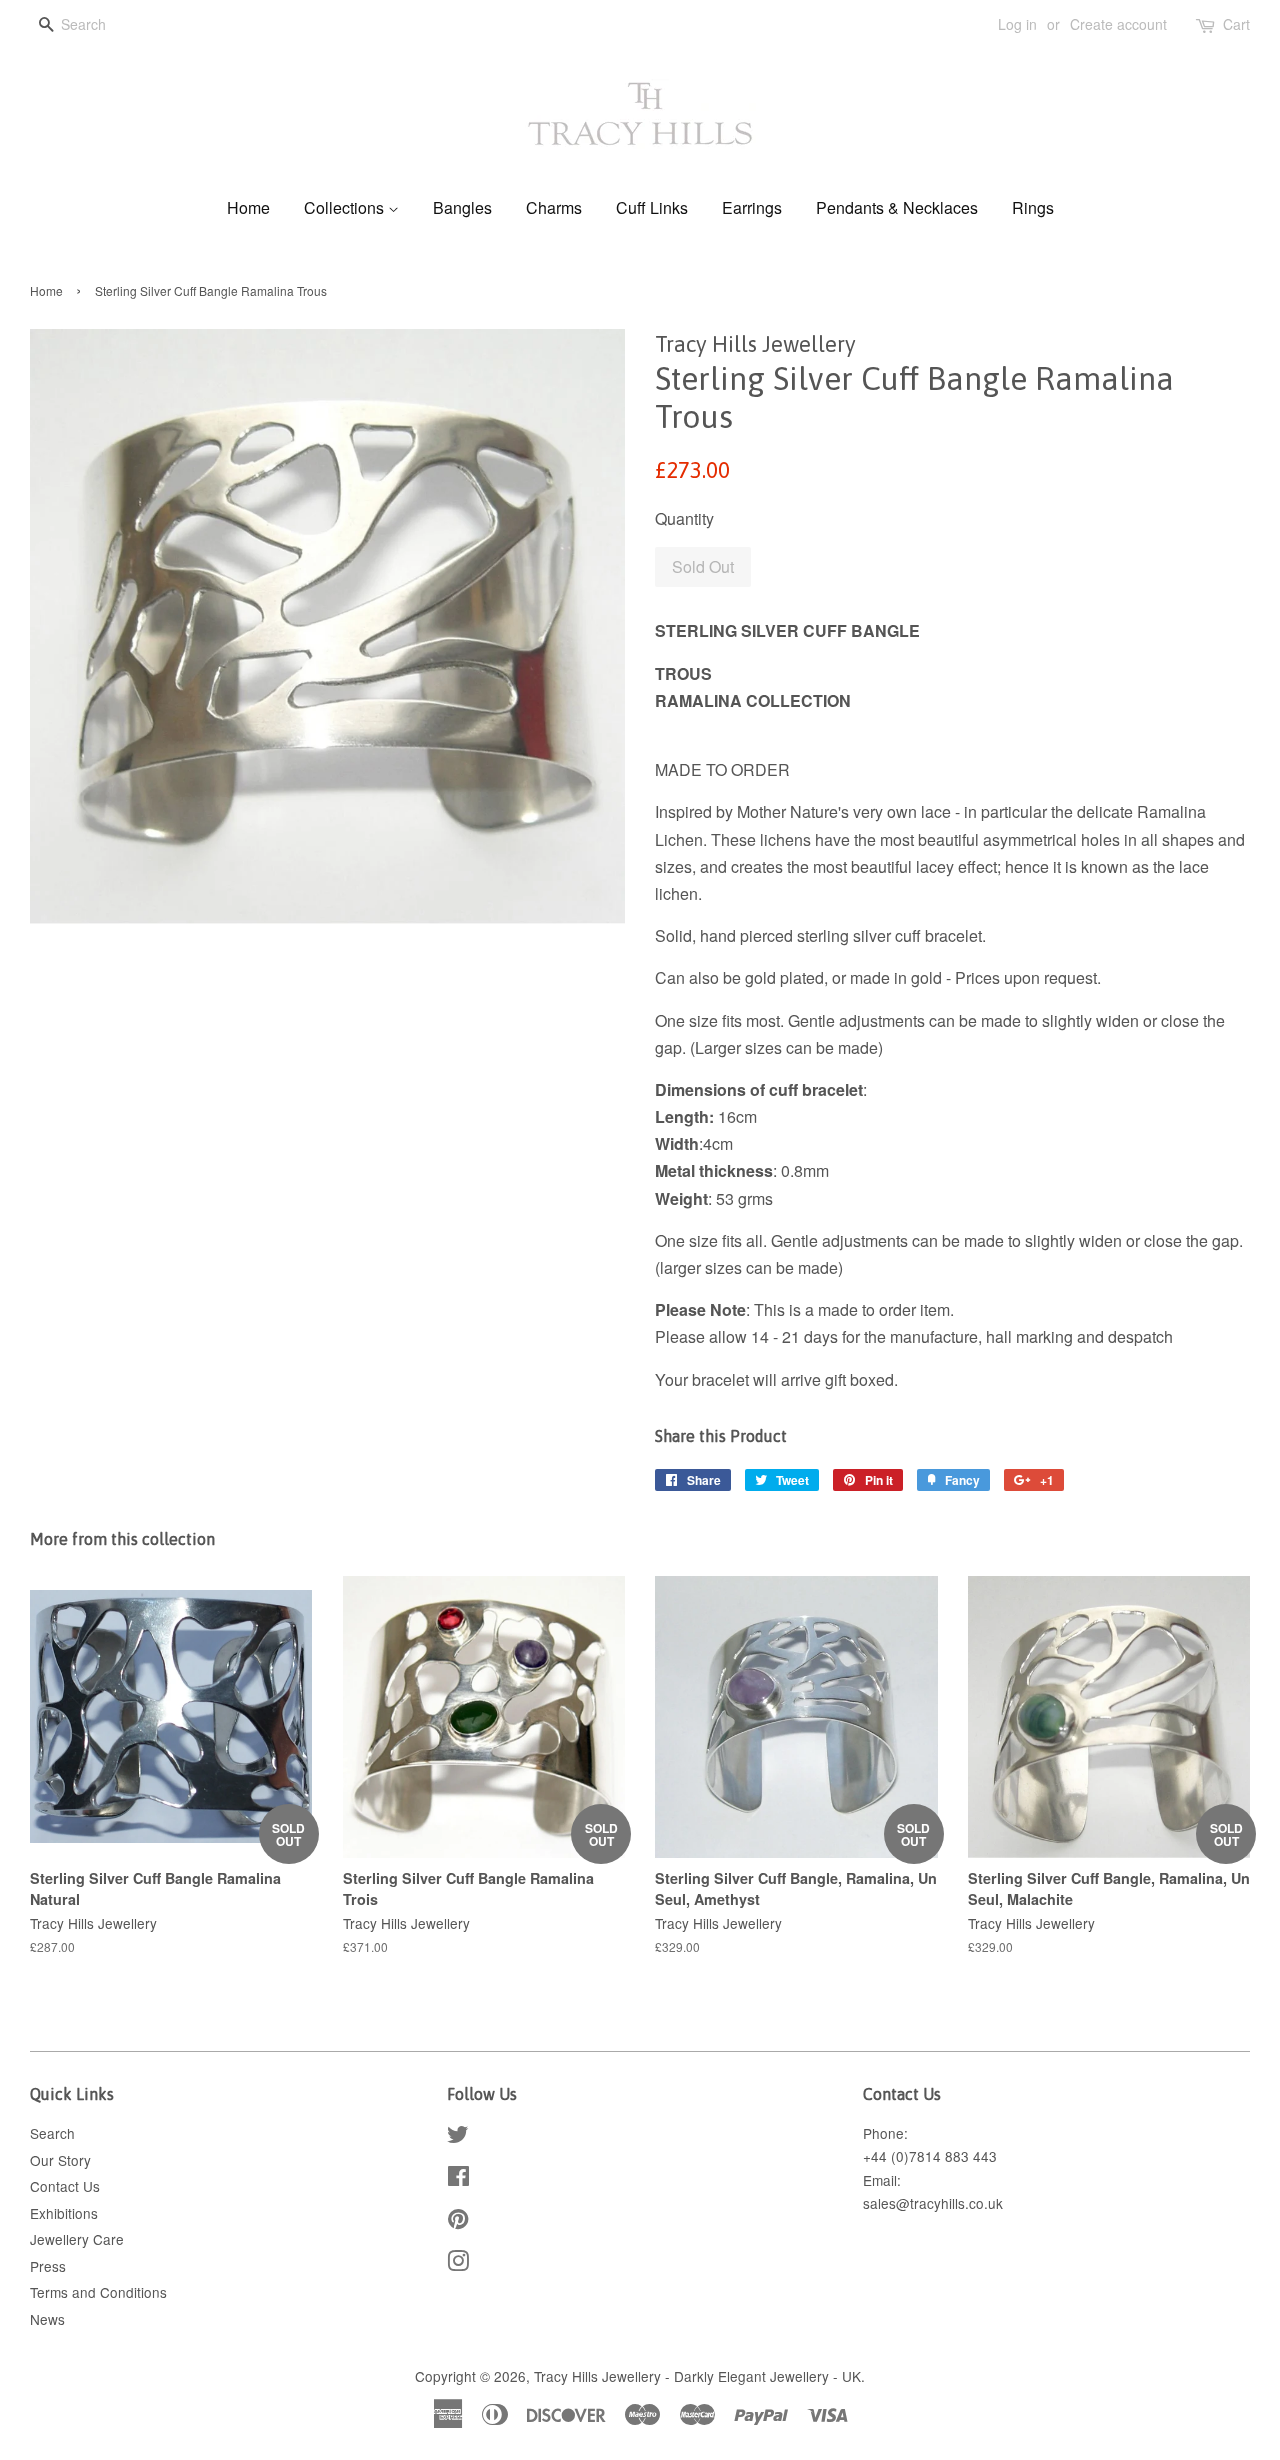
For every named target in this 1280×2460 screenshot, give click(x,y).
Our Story (60, 2160)
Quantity (684, 518)
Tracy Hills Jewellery (597, 2376)
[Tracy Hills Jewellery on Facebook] (458, 2179)
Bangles (462, 207)
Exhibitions (64, 2213)
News (47, 2319)
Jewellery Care (77, 2239)
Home (248, 207)
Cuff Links (652, 207)
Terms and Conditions (98, 2292)
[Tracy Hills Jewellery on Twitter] (458, 2137)
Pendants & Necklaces (897, 207)
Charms (554, 207)
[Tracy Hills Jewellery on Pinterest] (458, 2222)
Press (48, 2266)
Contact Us (65, 2186)
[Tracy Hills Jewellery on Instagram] (458, 2264)
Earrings (752, 207)
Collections (346, 207)
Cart (1236, 24)
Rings (1033, 207)
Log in (1017, 24)
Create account (1118, 24)
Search (52, 2133)
